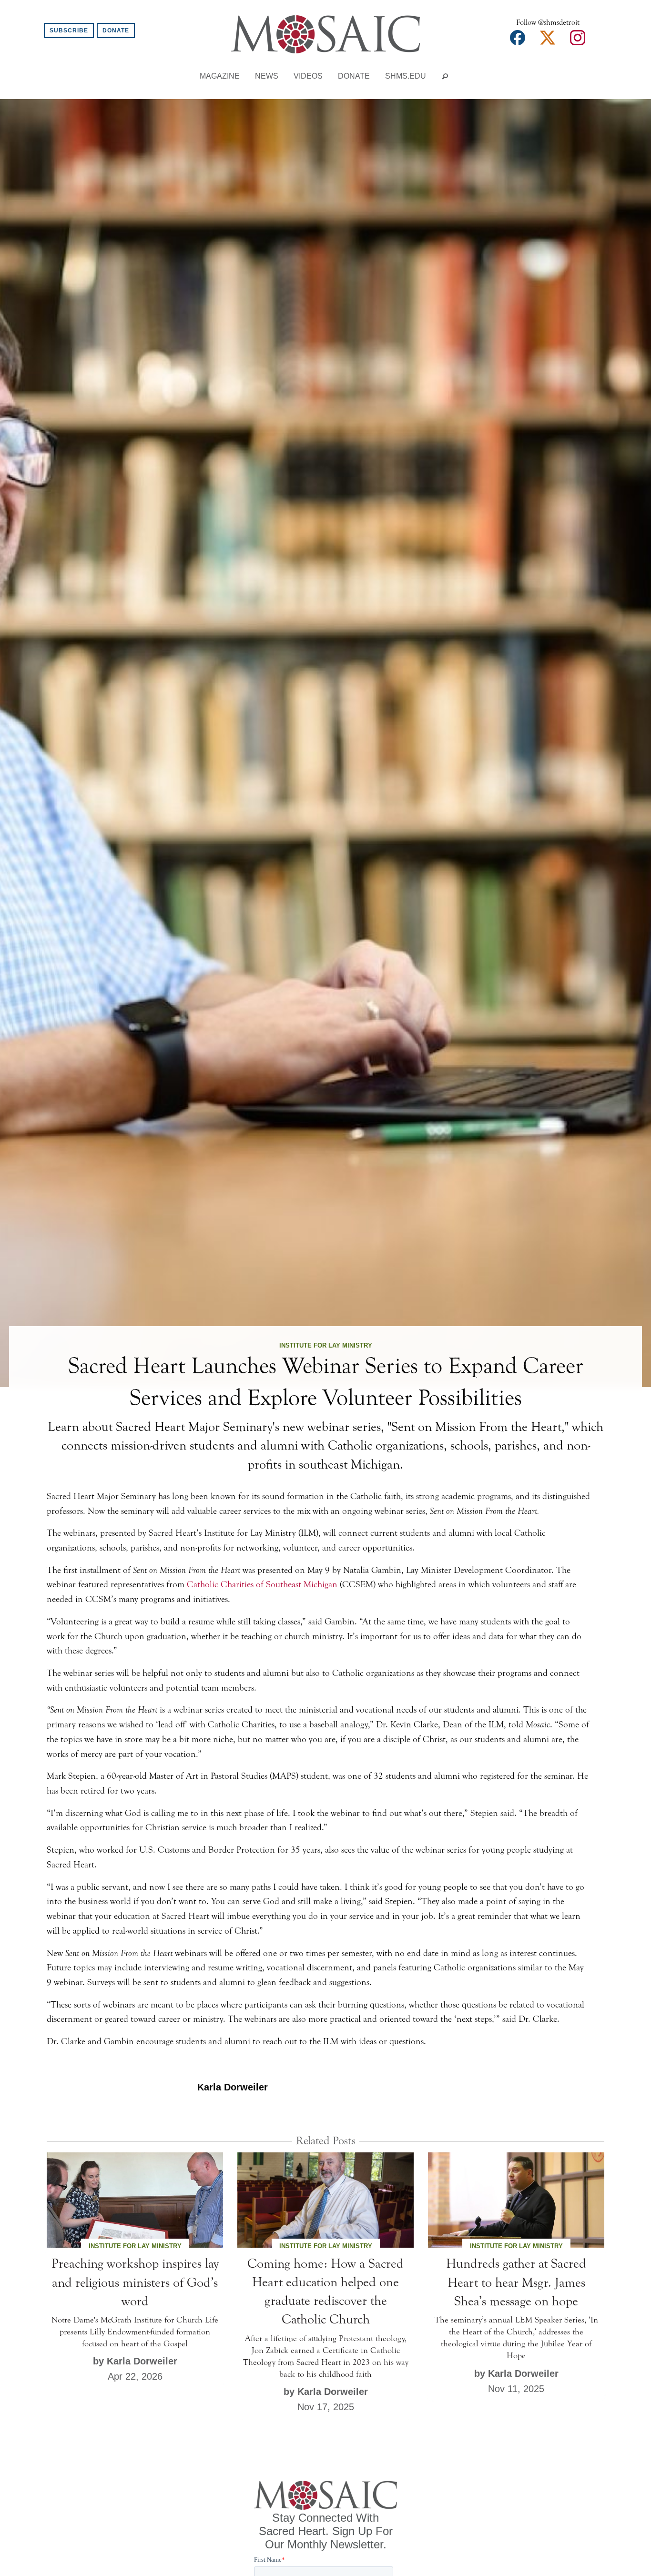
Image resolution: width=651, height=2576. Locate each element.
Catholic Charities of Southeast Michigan (262, 1584)
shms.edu (406, 76)
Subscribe (69, 30)
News (267, 76)
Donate (116, 30)
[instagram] (578, 41)
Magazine (220, 76)
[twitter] (548, 41)
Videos (308, 76)
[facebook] (518, 41)
